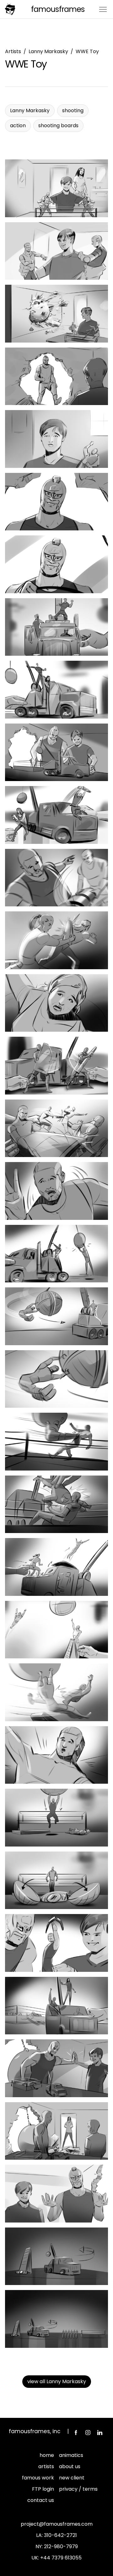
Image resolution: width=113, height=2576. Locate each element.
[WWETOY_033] (56, 2194)
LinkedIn (100, 2433)
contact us (41, 2500)
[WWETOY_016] (56, 1128)
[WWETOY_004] (56, 376)
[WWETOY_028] (56, 1880)
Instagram (88, 2433)
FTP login (43, 2489)
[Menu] (103, 9)
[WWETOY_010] (56, 752)
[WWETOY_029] (56, 1943)
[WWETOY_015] (56, 1066)
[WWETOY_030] (56, 2006)
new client (72, 2478)
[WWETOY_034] (56, 2256)
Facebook (76, 2433)
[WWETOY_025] (56, 1692)
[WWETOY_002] (56, 251)
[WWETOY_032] (56, 2131)
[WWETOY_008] (56, 627)
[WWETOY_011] (56, 815)
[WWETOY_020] (56, 1379)
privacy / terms (78, 2489)
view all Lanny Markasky (57, 2381)
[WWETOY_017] (56, 1191)
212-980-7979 (61, 2546)
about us (70, 2466)
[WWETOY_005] (56, 439)
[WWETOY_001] (56, 188)
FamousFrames (58, 9)
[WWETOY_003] (56, 314)
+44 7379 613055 (61, 2558)
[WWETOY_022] (56, 1504)
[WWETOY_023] (56, 1567)
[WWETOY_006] (56, 502)
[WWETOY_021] (56, 1442)
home (47, 2455)
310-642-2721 (60, 2535)
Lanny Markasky (48, 51)
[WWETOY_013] (56, 940)
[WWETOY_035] (56, 2319)
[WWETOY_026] (56, 1755)
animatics (71, 2455)
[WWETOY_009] (56, 690)
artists (46, 2466)
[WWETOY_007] (56, 564)
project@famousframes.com (57, 2524)
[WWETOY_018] (56, 1254)
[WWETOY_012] (56, 878)
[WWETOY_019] (56, 1316)
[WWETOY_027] (56, 1818)
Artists (13, 51)
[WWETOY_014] (56, 1003)
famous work (38, 2478)
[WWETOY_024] (56, 1630)
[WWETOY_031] (56, 2068)
